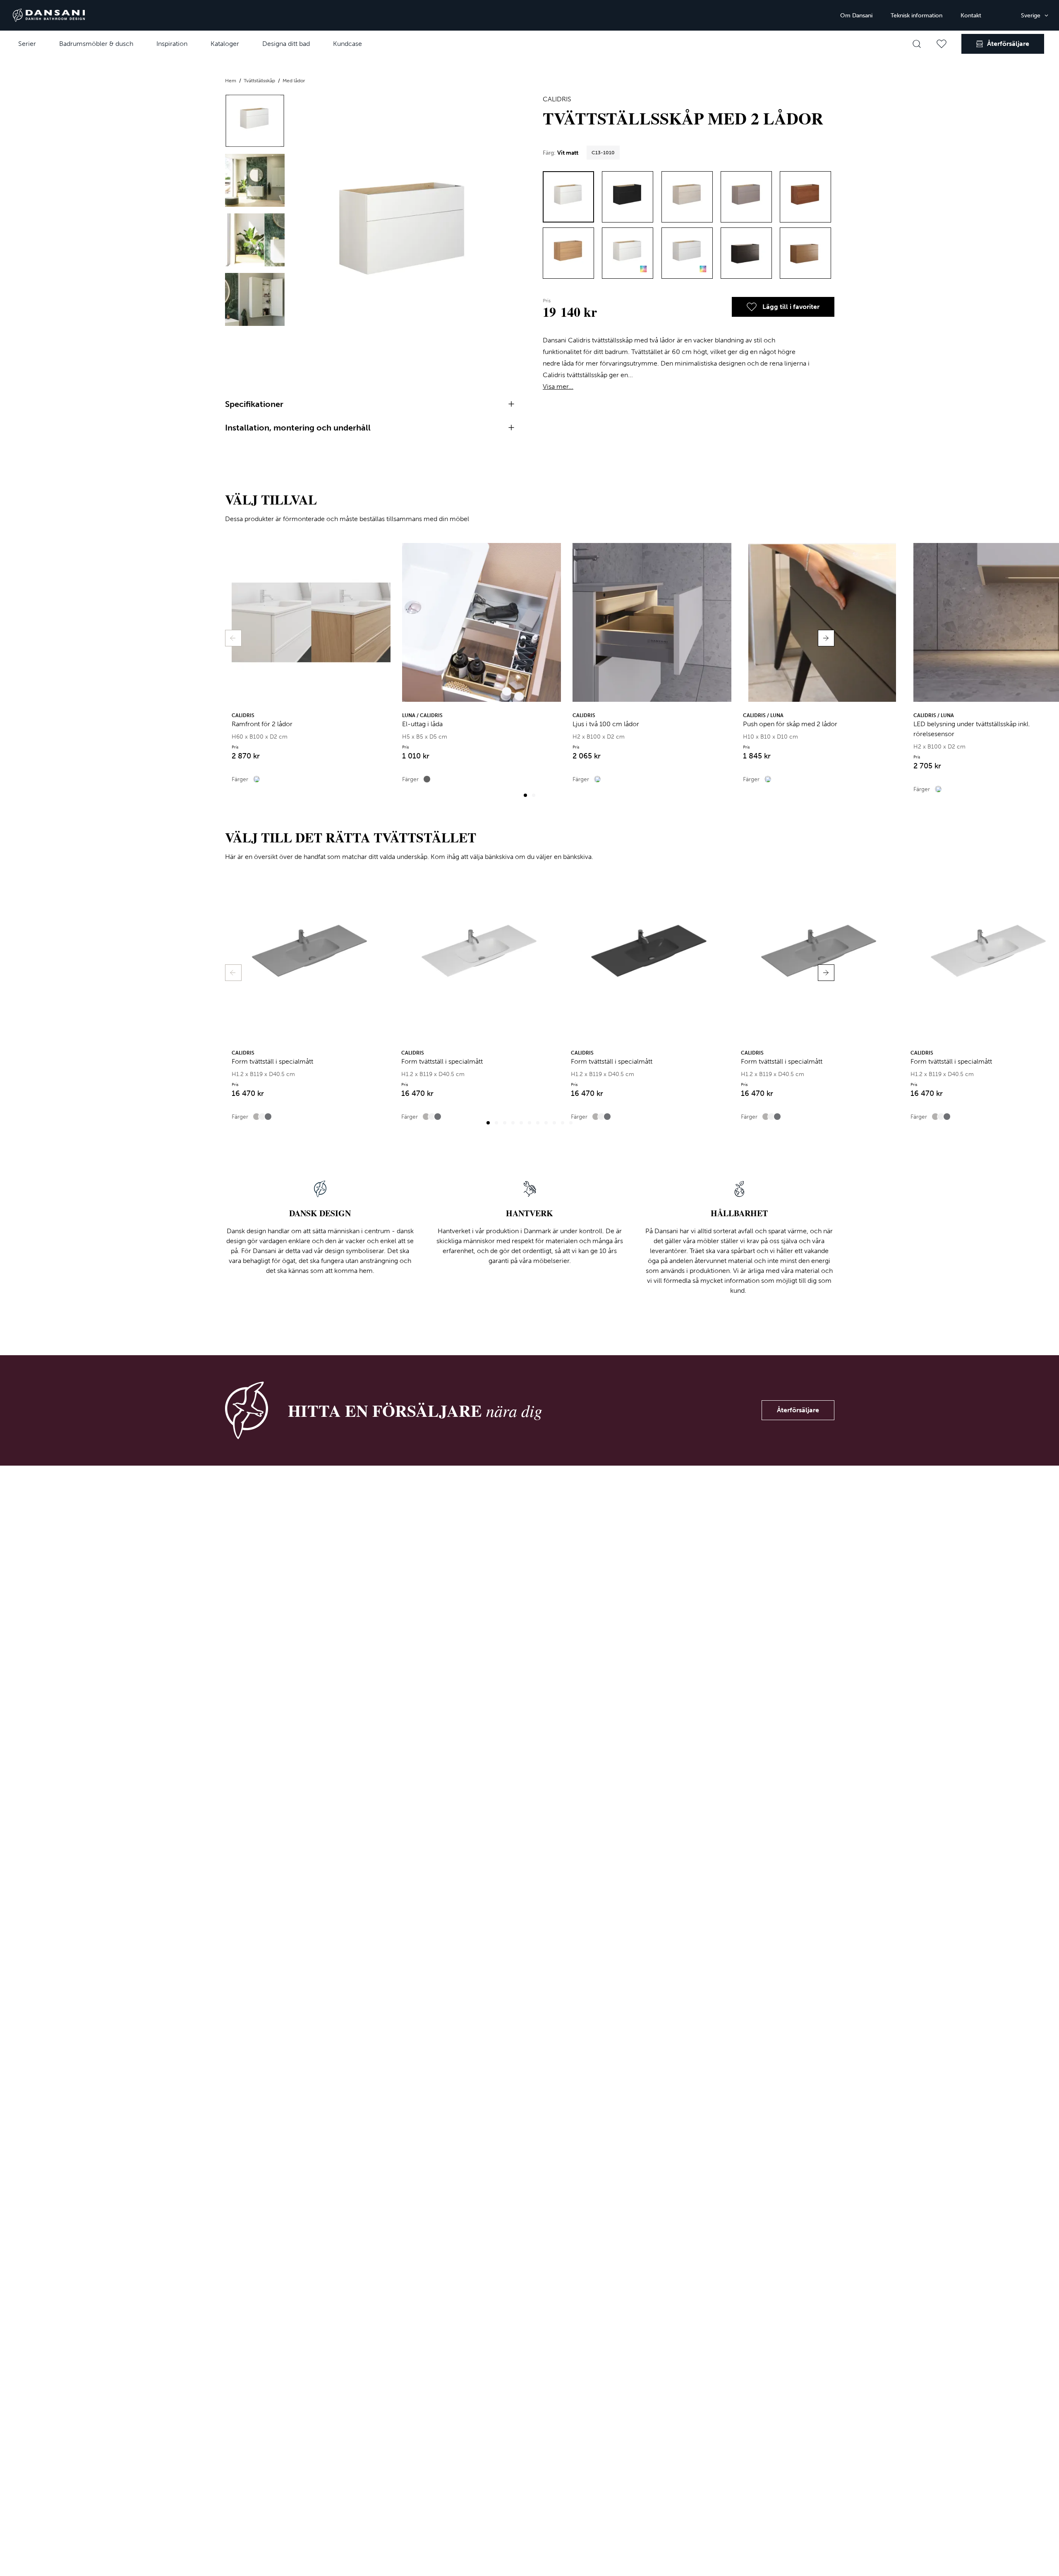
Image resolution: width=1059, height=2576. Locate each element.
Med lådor (294, 81)
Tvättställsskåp (260, 81)
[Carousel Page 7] (538, 1123)
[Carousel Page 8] (546, 1123)
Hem (231, 81)
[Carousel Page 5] (521, 1123)
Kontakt (971, 16)
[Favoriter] (942, 44)
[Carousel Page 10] (563, 1123)
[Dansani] (49, 15)
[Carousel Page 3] (505, 1123)
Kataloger (225, 44)
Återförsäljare (798, 1410)
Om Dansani (856, 16)
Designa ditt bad (286, 44)
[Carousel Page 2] (534, 795)
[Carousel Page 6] (529, 1123)
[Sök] (917, 44)
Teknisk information (916, 16)
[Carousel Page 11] (571, 1123)
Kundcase (347, 44)
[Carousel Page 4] (513, 1123)
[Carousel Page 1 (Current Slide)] (525, 795)
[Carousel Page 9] (554, 1123)
